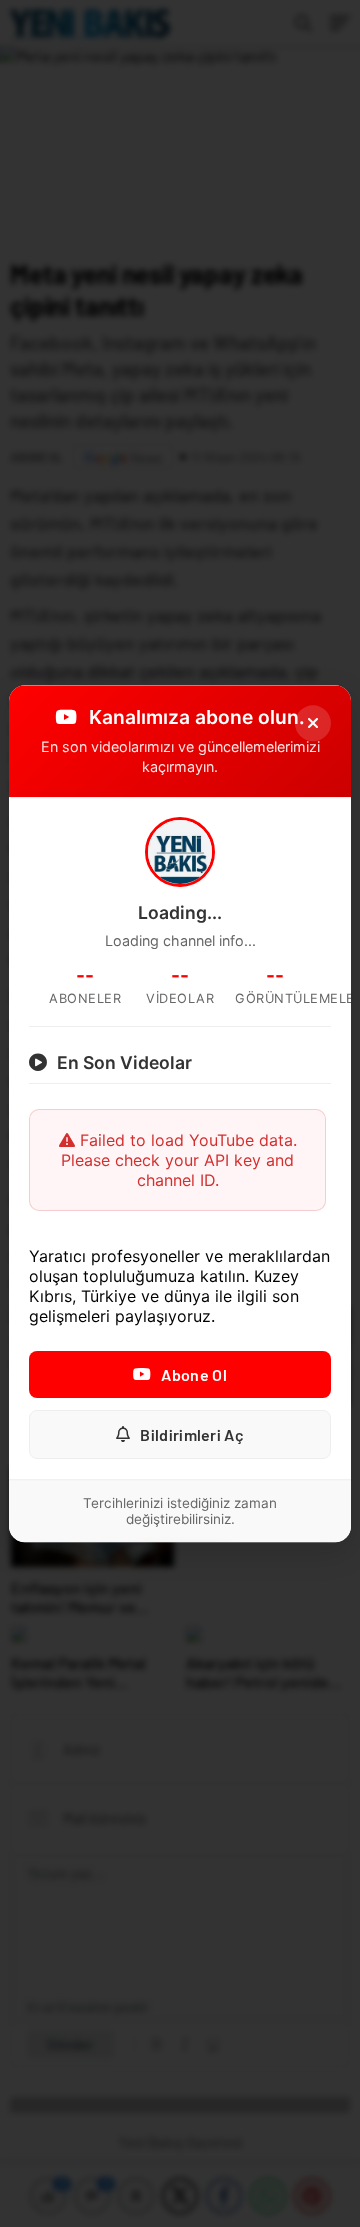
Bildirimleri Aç (192, 1434)
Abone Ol (193, 1374)
